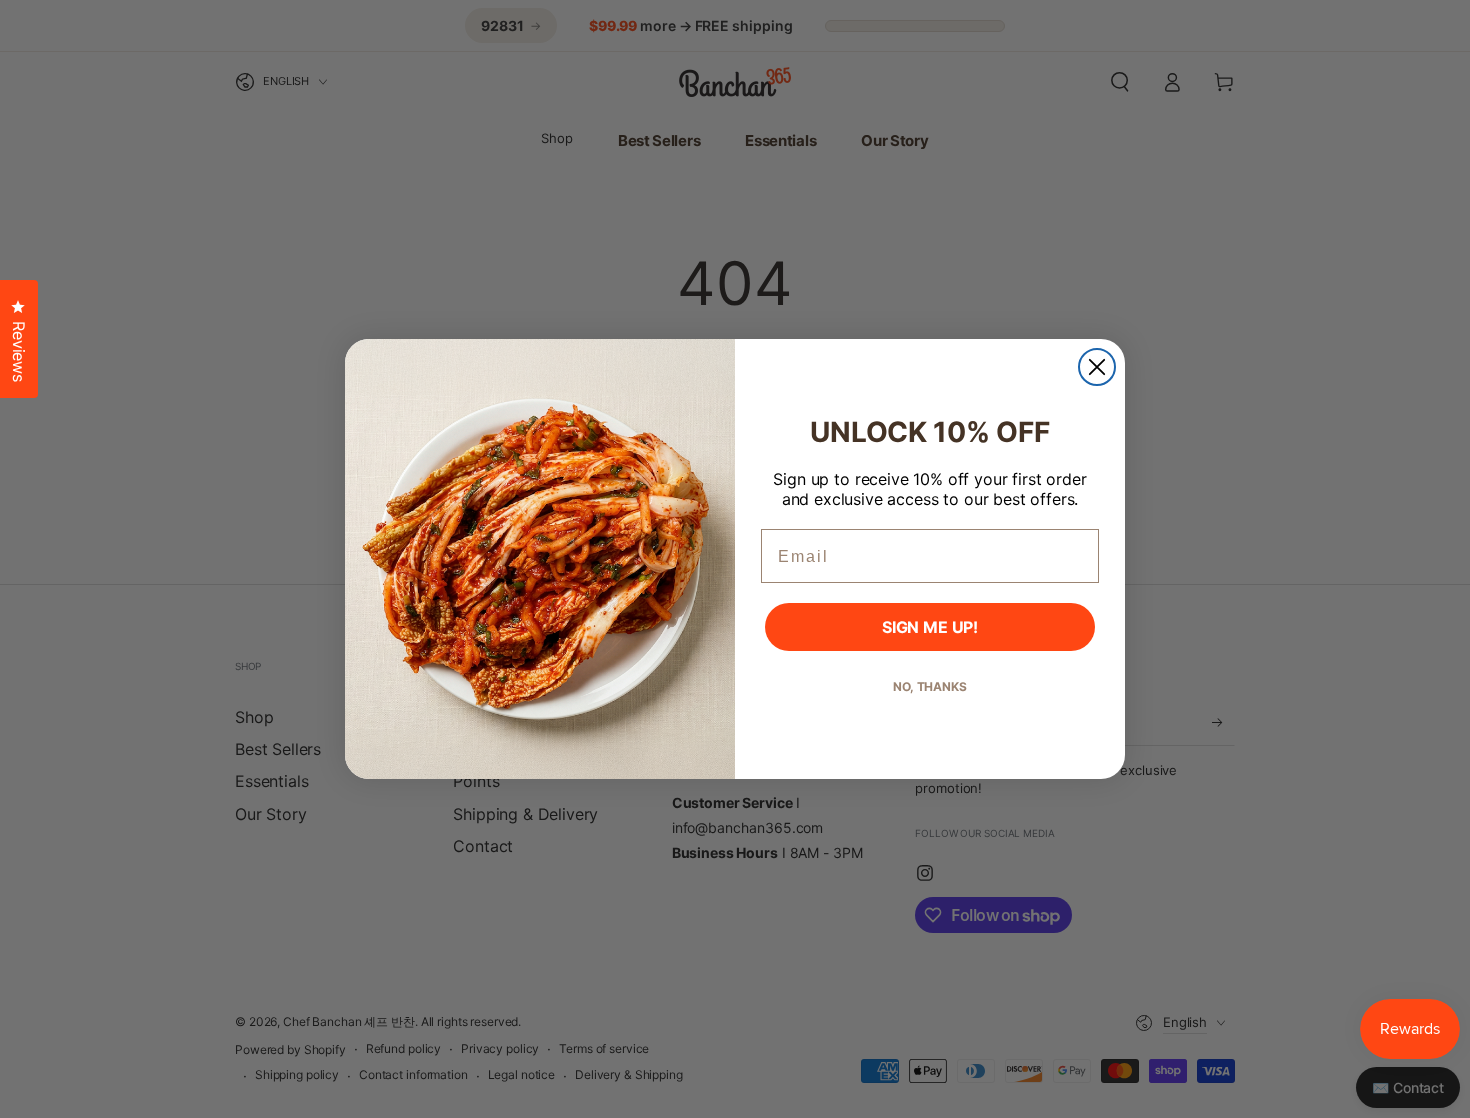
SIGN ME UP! (930, 627)
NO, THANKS (930, 686)
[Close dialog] (1097, 367)
